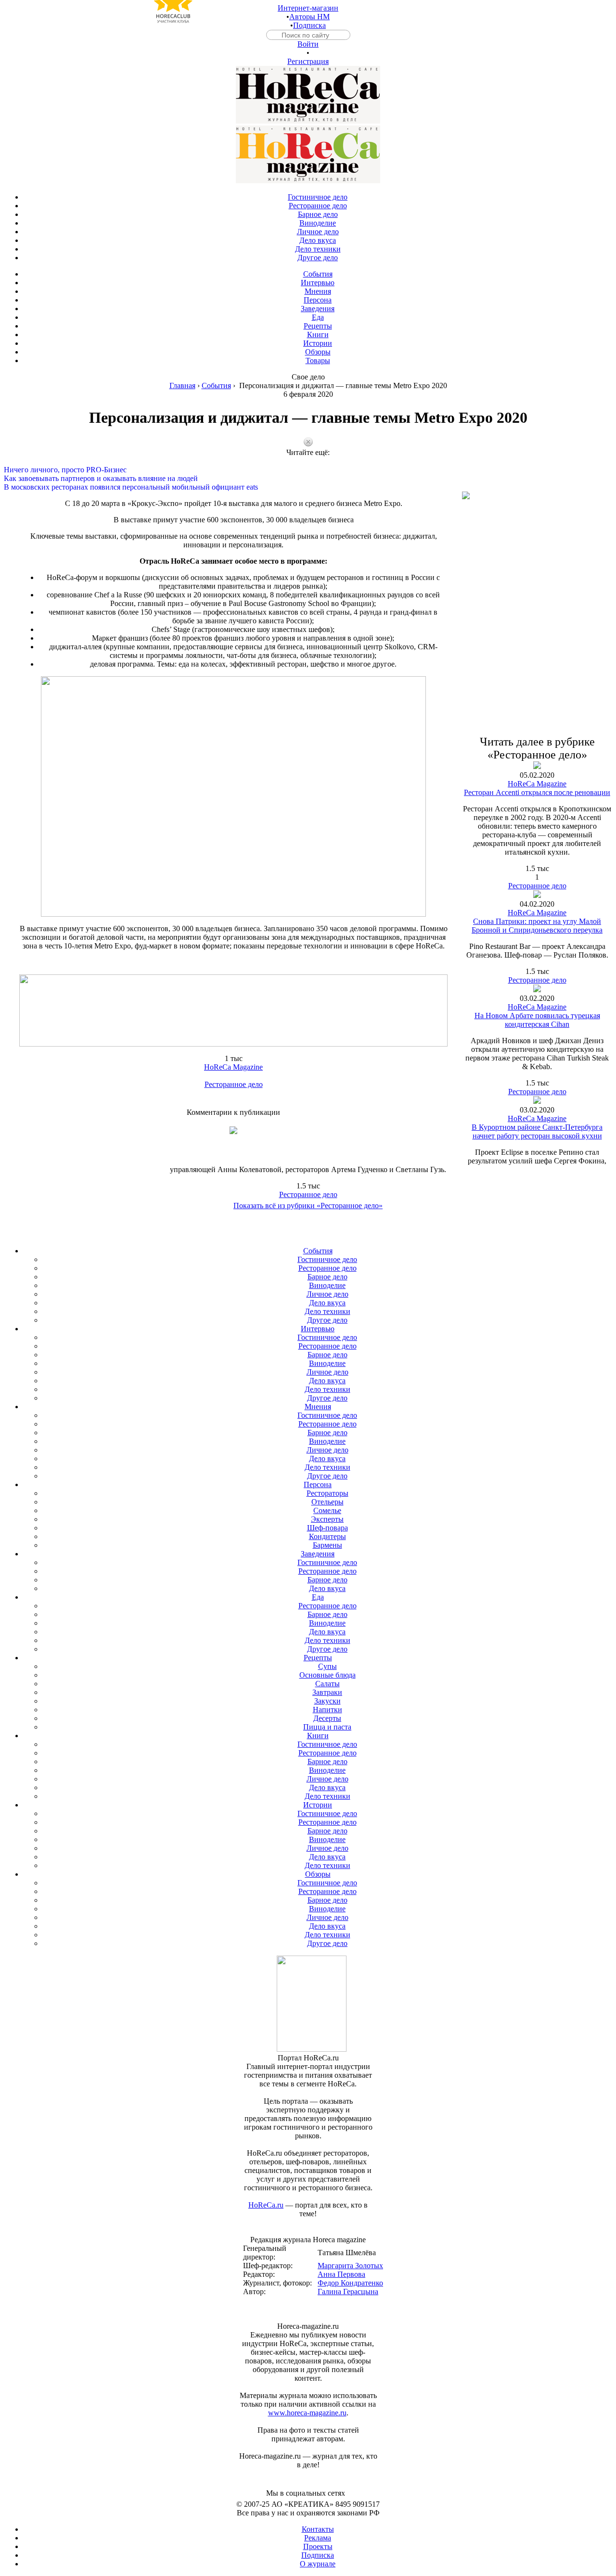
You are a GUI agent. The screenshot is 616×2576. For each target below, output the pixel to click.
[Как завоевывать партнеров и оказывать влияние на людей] (308, 470)
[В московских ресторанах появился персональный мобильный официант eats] (308, 479)
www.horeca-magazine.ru (307, 2413)
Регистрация (308, 61)
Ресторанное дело (234, 1084)
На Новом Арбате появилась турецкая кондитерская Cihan (537, 1020)
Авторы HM (309, 17)
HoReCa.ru (266, 2205)
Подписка (309, 25)
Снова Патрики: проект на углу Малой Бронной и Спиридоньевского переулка (537, 926)
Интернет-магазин (308, 8)
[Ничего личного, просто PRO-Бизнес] (308, 461)
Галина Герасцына (348, 2292)
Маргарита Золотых (350, 2266)
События (216, 385)
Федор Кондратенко (350, 2283)
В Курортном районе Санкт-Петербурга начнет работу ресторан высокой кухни (537, 1131)
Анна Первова (341, 2274)
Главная (182, 385)
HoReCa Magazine (233, 1067)
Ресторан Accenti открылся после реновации (537, 792)
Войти (308, 44)
